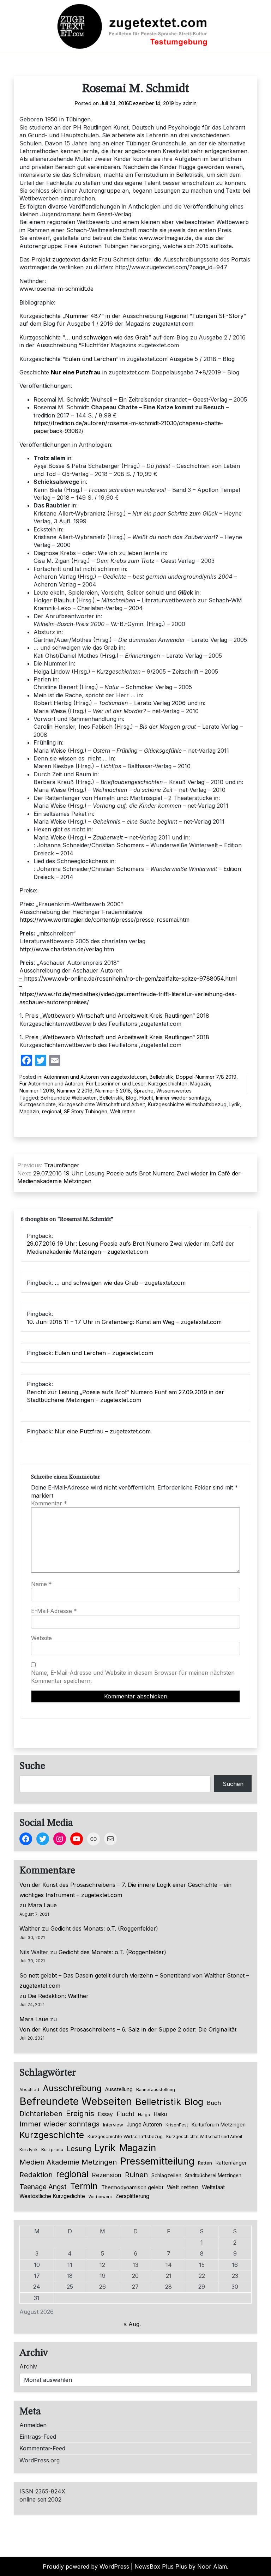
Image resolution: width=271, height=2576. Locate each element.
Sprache (144, 1091)
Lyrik (235, 1104)
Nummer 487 (83, 316)
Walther (30, 1928)
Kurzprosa (52, 2150)
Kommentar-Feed (42, 2448)
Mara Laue (42, 1905)
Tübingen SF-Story (218, 316)
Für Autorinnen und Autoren (51, 1084)
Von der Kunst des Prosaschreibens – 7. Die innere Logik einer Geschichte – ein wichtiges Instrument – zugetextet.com (125, 1890)
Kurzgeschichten (168, 1084)
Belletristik (161, 1077)
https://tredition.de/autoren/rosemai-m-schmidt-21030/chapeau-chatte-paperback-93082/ (128, 427)
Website (41, 1638)
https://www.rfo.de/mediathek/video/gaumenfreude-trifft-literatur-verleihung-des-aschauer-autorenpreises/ (128, 998)
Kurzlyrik (29, 2150)
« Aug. (132, 2324)
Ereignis (80, 2113)
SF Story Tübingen (86, 1111)
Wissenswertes (174, 1091)
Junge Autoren (144, 2124)
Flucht (90, 345)
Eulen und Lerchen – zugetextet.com (104, 1353)
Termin (84, 2186)
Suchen (233, 1784)
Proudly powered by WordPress (86, 2566)
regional (52, 1111)
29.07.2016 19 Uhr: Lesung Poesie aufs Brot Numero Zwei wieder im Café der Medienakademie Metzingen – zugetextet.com (131, 1247)
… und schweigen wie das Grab (107, 337)
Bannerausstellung (156, 2090)
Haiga (144, 2115)
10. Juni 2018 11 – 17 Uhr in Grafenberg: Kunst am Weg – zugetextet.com (124, 1322)
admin (190, 103)
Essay (105, 2114)
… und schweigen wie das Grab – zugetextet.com (120, 1283)
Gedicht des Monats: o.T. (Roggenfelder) (104, 1928)
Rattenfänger (231, 2163)
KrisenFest (177, 2125)
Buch (214, 2103)
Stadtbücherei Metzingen (213, 2175)
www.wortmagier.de (165, 238)
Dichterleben (41, 2114)
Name (41, 1584)
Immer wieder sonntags (183, 1098)
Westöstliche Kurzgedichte (52, 2196)
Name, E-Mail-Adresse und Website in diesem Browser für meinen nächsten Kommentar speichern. (133, 1677)
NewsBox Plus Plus (161, 2566)
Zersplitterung (132, 2196)
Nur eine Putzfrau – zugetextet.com (103, 1431)
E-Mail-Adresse (54, 1611)
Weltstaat (213, 2187)
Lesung (79, 2149)
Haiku (160, 2114)
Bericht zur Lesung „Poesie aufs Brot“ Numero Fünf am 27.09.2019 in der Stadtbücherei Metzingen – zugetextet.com (125, 1396)
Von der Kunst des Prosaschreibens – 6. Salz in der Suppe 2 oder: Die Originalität (128, 2029)
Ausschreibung (72, 2088)
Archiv (28, 2366)
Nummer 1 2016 (37, 1091)
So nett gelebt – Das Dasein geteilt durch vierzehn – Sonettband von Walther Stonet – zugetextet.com (134, 1981)
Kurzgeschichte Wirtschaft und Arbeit (102, 1104)
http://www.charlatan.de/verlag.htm (67, 949)
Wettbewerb (100, 2197)
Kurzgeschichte (38, 1104)
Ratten (205, 2163)
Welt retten (123, 1111)
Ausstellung (119, 2089)
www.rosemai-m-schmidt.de (56, 289)
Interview (113, 2125)
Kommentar (49, 1503)
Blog (131, 1098)
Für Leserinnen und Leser (116, 1084)
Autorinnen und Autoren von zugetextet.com (95, 1077)
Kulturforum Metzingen (219, 2124)
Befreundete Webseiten (69, 1098)
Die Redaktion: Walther (58, 1996)
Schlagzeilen (166, 2175)
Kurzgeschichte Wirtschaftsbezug (187, 1104)
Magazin (200, 1084)
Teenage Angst (43, 2187)
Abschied (29, 2090)
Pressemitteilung (157, 2161)
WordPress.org (40, 2460)
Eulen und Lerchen (91, 359)
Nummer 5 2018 (113, 1091)
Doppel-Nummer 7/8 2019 (206, 1077)
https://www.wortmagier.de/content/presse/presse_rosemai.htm (104, 920)
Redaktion (36, 2175)
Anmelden (33, 2425)
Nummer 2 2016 (75, 1091)
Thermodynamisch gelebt (132, 2187)
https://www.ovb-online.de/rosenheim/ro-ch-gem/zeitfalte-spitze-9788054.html (130, 979)
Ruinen (136, 2175)
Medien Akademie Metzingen (68, 2162)
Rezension (107, 2175)
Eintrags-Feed (38, 2437)
